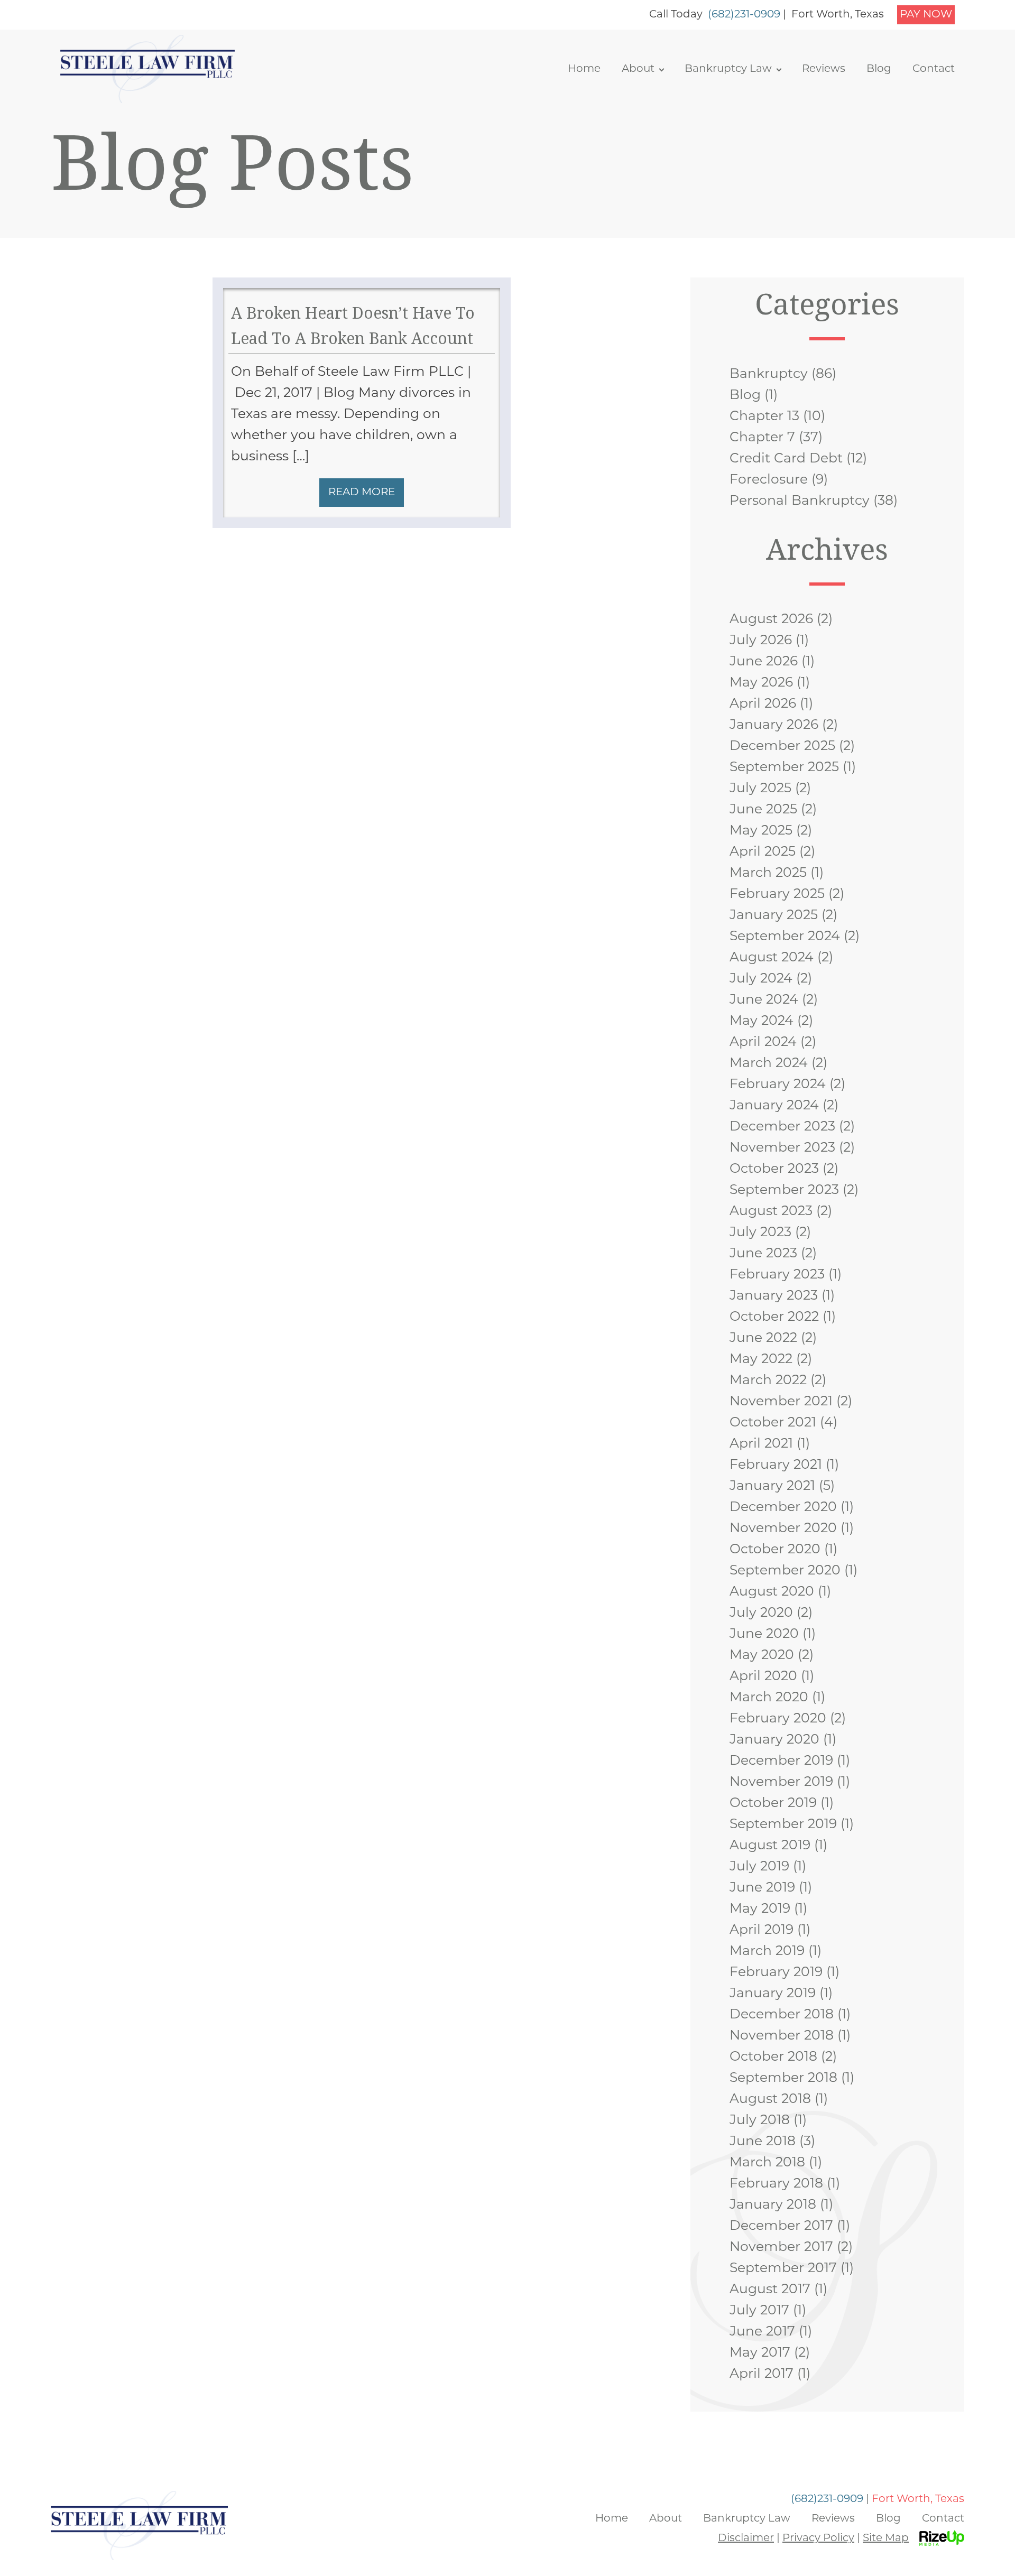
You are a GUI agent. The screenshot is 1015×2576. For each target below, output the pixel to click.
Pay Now (926, 15)
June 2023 (763, 1254)
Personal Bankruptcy (800, 501)
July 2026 (761, 641)
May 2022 (761, 1360)
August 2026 (771, 620)
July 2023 (760, 1233)
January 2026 (774, 725)
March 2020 (769, 1698)
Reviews (824, 69)
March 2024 (769, 1064)
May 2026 (761, 683)
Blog (879, 69)
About (638, 69)
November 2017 (781, 2248)
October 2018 (773, 2057)
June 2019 (762, 1888)
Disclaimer (746, 2538)
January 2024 (774, 1106)
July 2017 (759, 2311)
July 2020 (761, 1613)
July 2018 (760, 2121)
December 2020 (783, 1508)
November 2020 (783, 1529)
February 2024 (778, 1085)
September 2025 (784, 768)
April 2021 (761, 1444)
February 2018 (776, 2184)
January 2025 (774, 916)
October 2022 (774, 1317)
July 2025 (760, 789)
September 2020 (785, 1571)
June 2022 (763, 1338)
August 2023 (771, 1212)
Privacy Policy (818, 2538)
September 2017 (783, 2269)
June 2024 (764, 1000)
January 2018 (773, 2205)
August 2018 (770, 2100)
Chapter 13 (764, 417)
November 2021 (781, 1402)
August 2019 (770, 1846)
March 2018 (767, 2163)
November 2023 (782, 1148)
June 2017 (762, 2332)
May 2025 (761, 831)
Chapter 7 (762, 438)
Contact (934, 69)
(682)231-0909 (744, 15)
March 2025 (768, 873)
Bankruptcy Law (728, 69)
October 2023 (774, 1169)
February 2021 (776, 1465)
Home (584, 69)
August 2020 (772, 1592)
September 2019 (783, 1825)
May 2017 (760, 2353)
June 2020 (764, 1634)
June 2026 (764, 662)
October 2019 (773, 1804)
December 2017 (781, 2226)
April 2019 (762, 1930)
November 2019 (781, 1782)
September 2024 (785, 937)
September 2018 (783, 2078)
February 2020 (778, 1719)
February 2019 (776, 1973)
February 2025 (777, 895)
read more (362, 493)
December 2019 (781, 1761)
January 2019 (773, 1994)
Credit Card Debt (786, 459)
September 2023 (784, 1190)
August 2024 (772, 958)
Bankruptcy (769, 374)
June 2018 (763, 2142)
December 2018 (782, 2015)
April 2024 (763, 1043)
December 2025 (782, 747)
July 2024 (761, 979)
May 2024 (762, 1021)
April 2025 (763, 852)
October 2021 (773, 1423)
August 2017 (770, 2290)
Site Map (886, 2538)
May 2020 (762, 1656)
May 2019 (760, 1909)
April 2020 (763, 1677)
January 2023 (774, 1296)
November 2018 (782, 2036)
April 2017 (762, 2374)
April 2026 (763, 704)
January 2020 (774, 1740)
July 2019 (759, 1867)
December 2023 (782, 1127)
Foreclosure (769, 480)
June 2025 (763, 810)
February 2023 (777, 1275)
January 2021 (772, 1486)
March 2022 (768, 1381)
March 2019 (767, 1952)
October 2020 (775, 1550)
